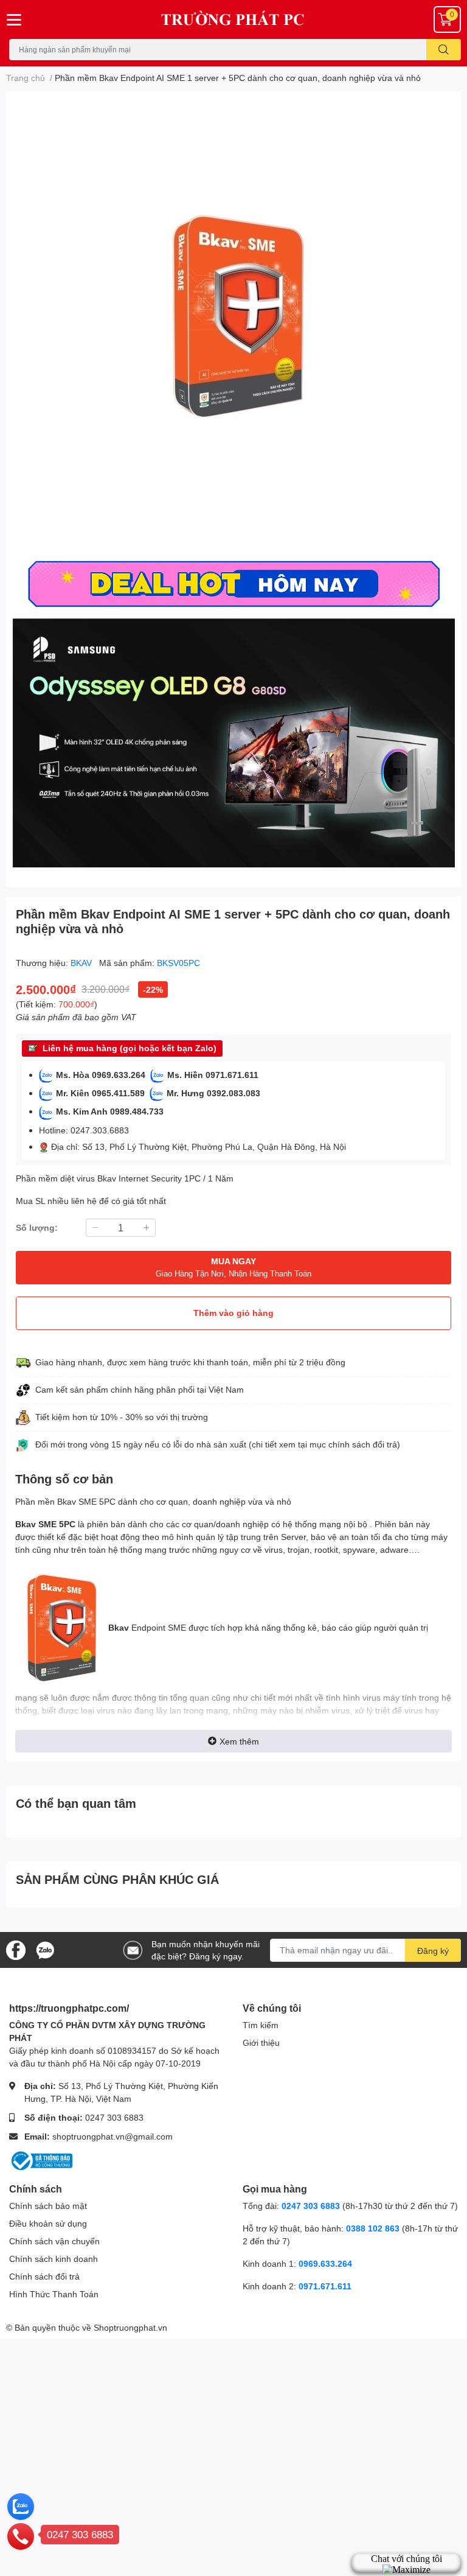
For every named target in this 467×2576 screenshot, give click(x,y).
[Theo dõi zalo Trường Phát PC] (45, 1949)
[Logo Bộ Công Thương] (41, 2160)
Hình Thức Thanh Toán (54, 2294)
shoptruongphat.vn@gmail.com (112, 2136)
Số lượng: (37, 1227)
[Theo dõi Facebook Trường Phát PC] (16, 1949)
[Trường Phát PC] (233, 19)
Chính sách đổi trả (44, 2276)
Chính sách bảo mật (48, 2206)
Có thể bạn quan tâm (76, 1803)
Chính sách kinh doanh (54, 2259)
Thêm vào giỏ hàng (233, 1313)
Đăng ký (433, 1951)
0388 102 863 (373, 2228)
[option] (233, 323)
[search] (444, 50)
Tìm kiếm (261, 2025)
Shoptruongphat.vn (130, 2327)
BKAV (82, 963)
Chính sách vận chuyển (54, 2241)
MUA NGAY (233, 1267)
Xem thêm (239, 1741)
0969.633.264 (325, 2263)
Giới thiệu (261, 2042)
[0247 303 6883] (21, 2536)
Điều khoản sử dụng (48, 2223)
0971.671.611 (325, 2286)
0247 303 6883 (114, 2117)
